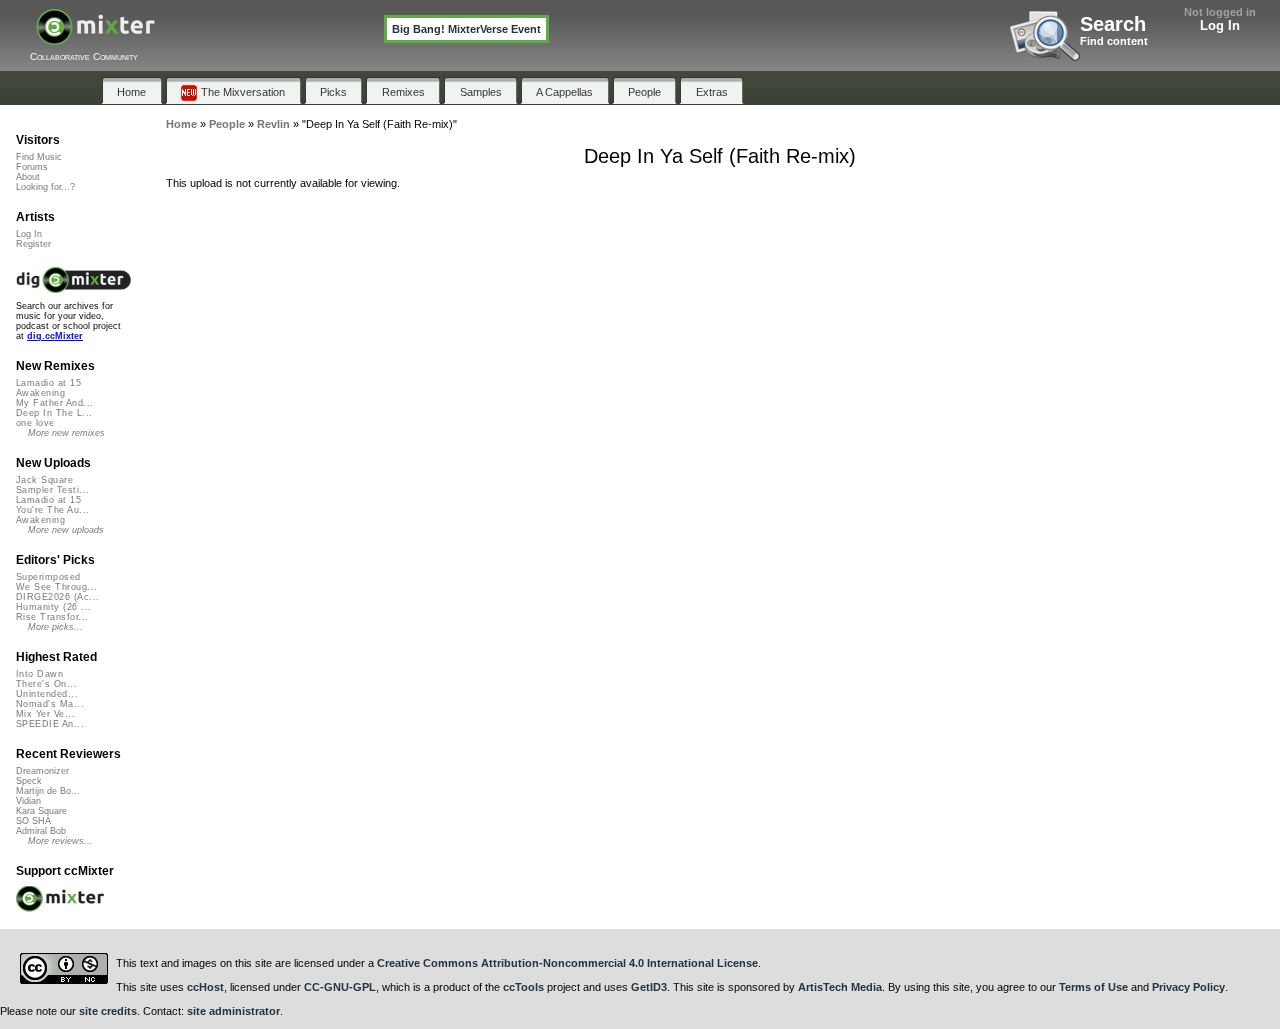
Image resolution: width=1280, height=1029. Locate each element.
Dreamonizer (42, 771)
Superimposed (48, 577)
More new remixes (66, 433)
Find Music (39, 157)
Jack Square (44, 480)
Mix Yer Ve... (45, 714)
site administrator (233, 1011)
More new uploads (66, 530)
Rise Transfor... (52, 617)
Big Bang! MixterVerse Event (466, 29)
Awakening (40, 393)
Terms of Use (1093, 987)
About (28, 177)
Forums (32, 167)
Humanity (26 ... (53, 607)
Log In (1220, 25)
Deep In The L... (54, 413)
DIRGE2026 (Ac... (57, 597)
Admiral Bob (41, 831)
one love (35, 423)
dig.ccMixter (55, 336)
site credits (108, 1011)
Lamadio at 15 (48, 383)
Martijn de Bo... (48, 791)
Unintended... (47, 694)
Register (33, 244)
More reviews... (60, 841)
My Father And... (54, 403)
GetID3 (649, 987)
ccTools (523, 987)
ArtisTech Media (840, 987)
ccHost (205, 987)
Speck (29, 781)
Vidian (28, 801)
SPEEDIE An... (50, 724)
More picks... (55, 627)
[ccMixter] (95, 37)
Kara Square (41, 811)
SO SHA (33, 821)
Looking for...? (45, 187)
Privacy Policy (1188, 987)
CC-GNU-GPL (340, 987)
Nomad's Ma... (50, 704)
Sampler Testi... (52, 490)
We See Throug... (56, 587)
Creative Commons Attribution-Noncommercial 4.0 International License (567, 963)
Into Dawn (39, 674)
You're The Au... (52, 510)
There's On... (46, 684)
